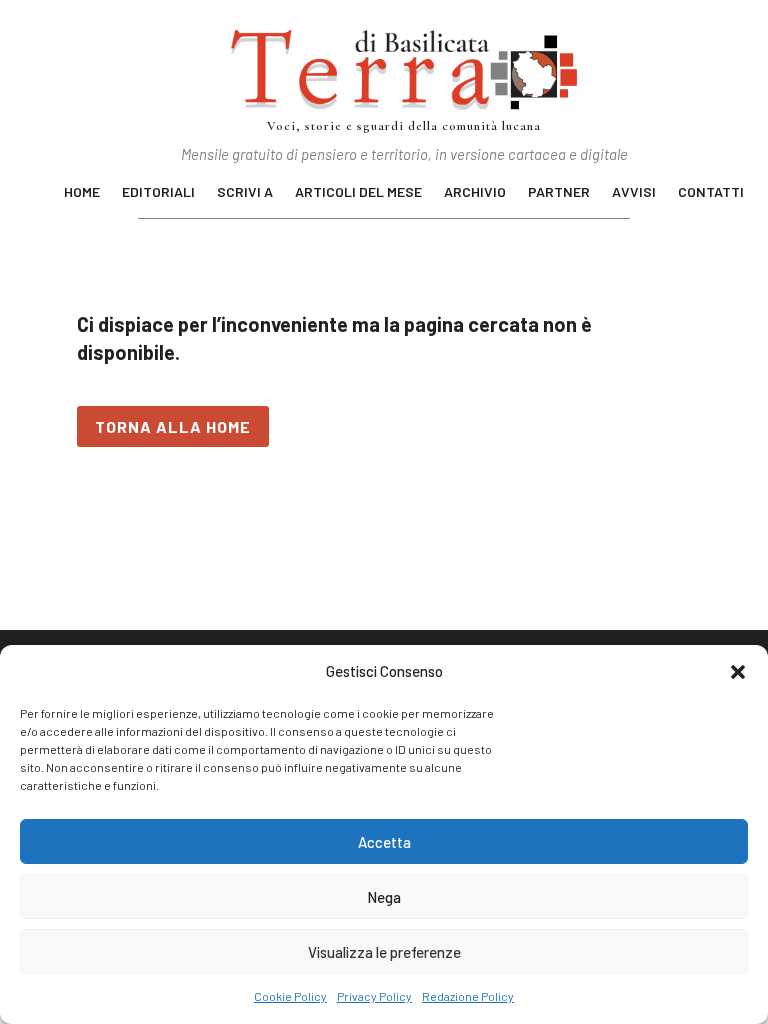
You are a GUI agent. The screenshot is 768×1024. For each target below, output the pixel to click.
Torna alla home (173, 426)
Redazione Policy (468, 996)
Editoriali (158, 192)
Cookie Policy (290, 996)
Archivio (475, 192)
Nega (384, 897)
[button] (738, 672)
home (82, 192)
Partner (559, 192)
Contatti (711, 192)
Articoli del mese (358, 192)
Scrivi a (245, 192)
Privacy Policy (374, 996)
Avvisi (634, 192)
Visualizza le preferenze (384, 952)
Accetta (384, 842)
